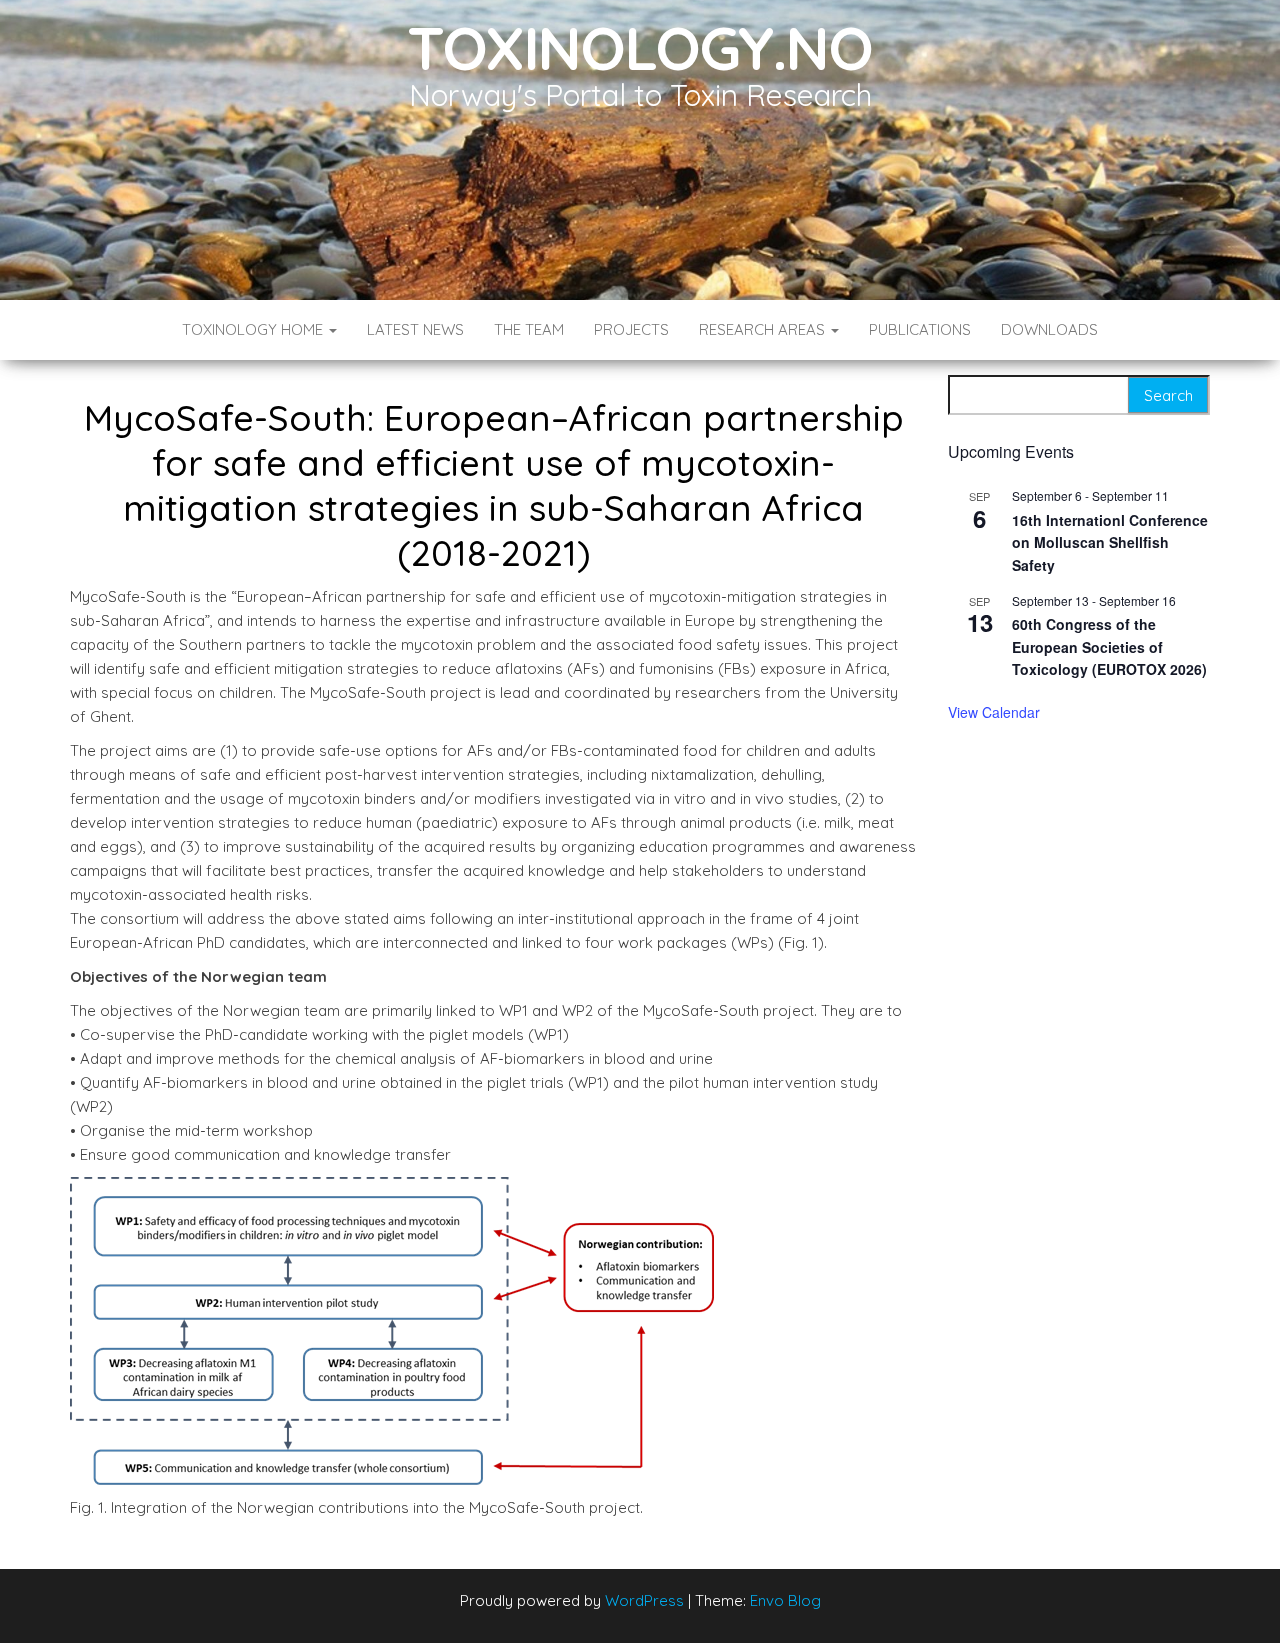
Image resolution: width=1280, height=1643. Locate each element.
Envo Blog (785, 1600)
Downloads (1049, 329)
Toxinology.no (639, 47)
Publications (920, 329)
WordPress (644, 1600)
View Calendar (994, 712)
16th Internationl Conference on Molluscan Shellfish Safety (1110, 542)
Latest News (415, 329)
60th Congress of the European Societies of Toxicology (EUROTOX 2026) (1109, 646)
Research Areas (764, 329)
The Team (529, 329)
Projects (631, 329)
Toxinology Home (254, 329)
